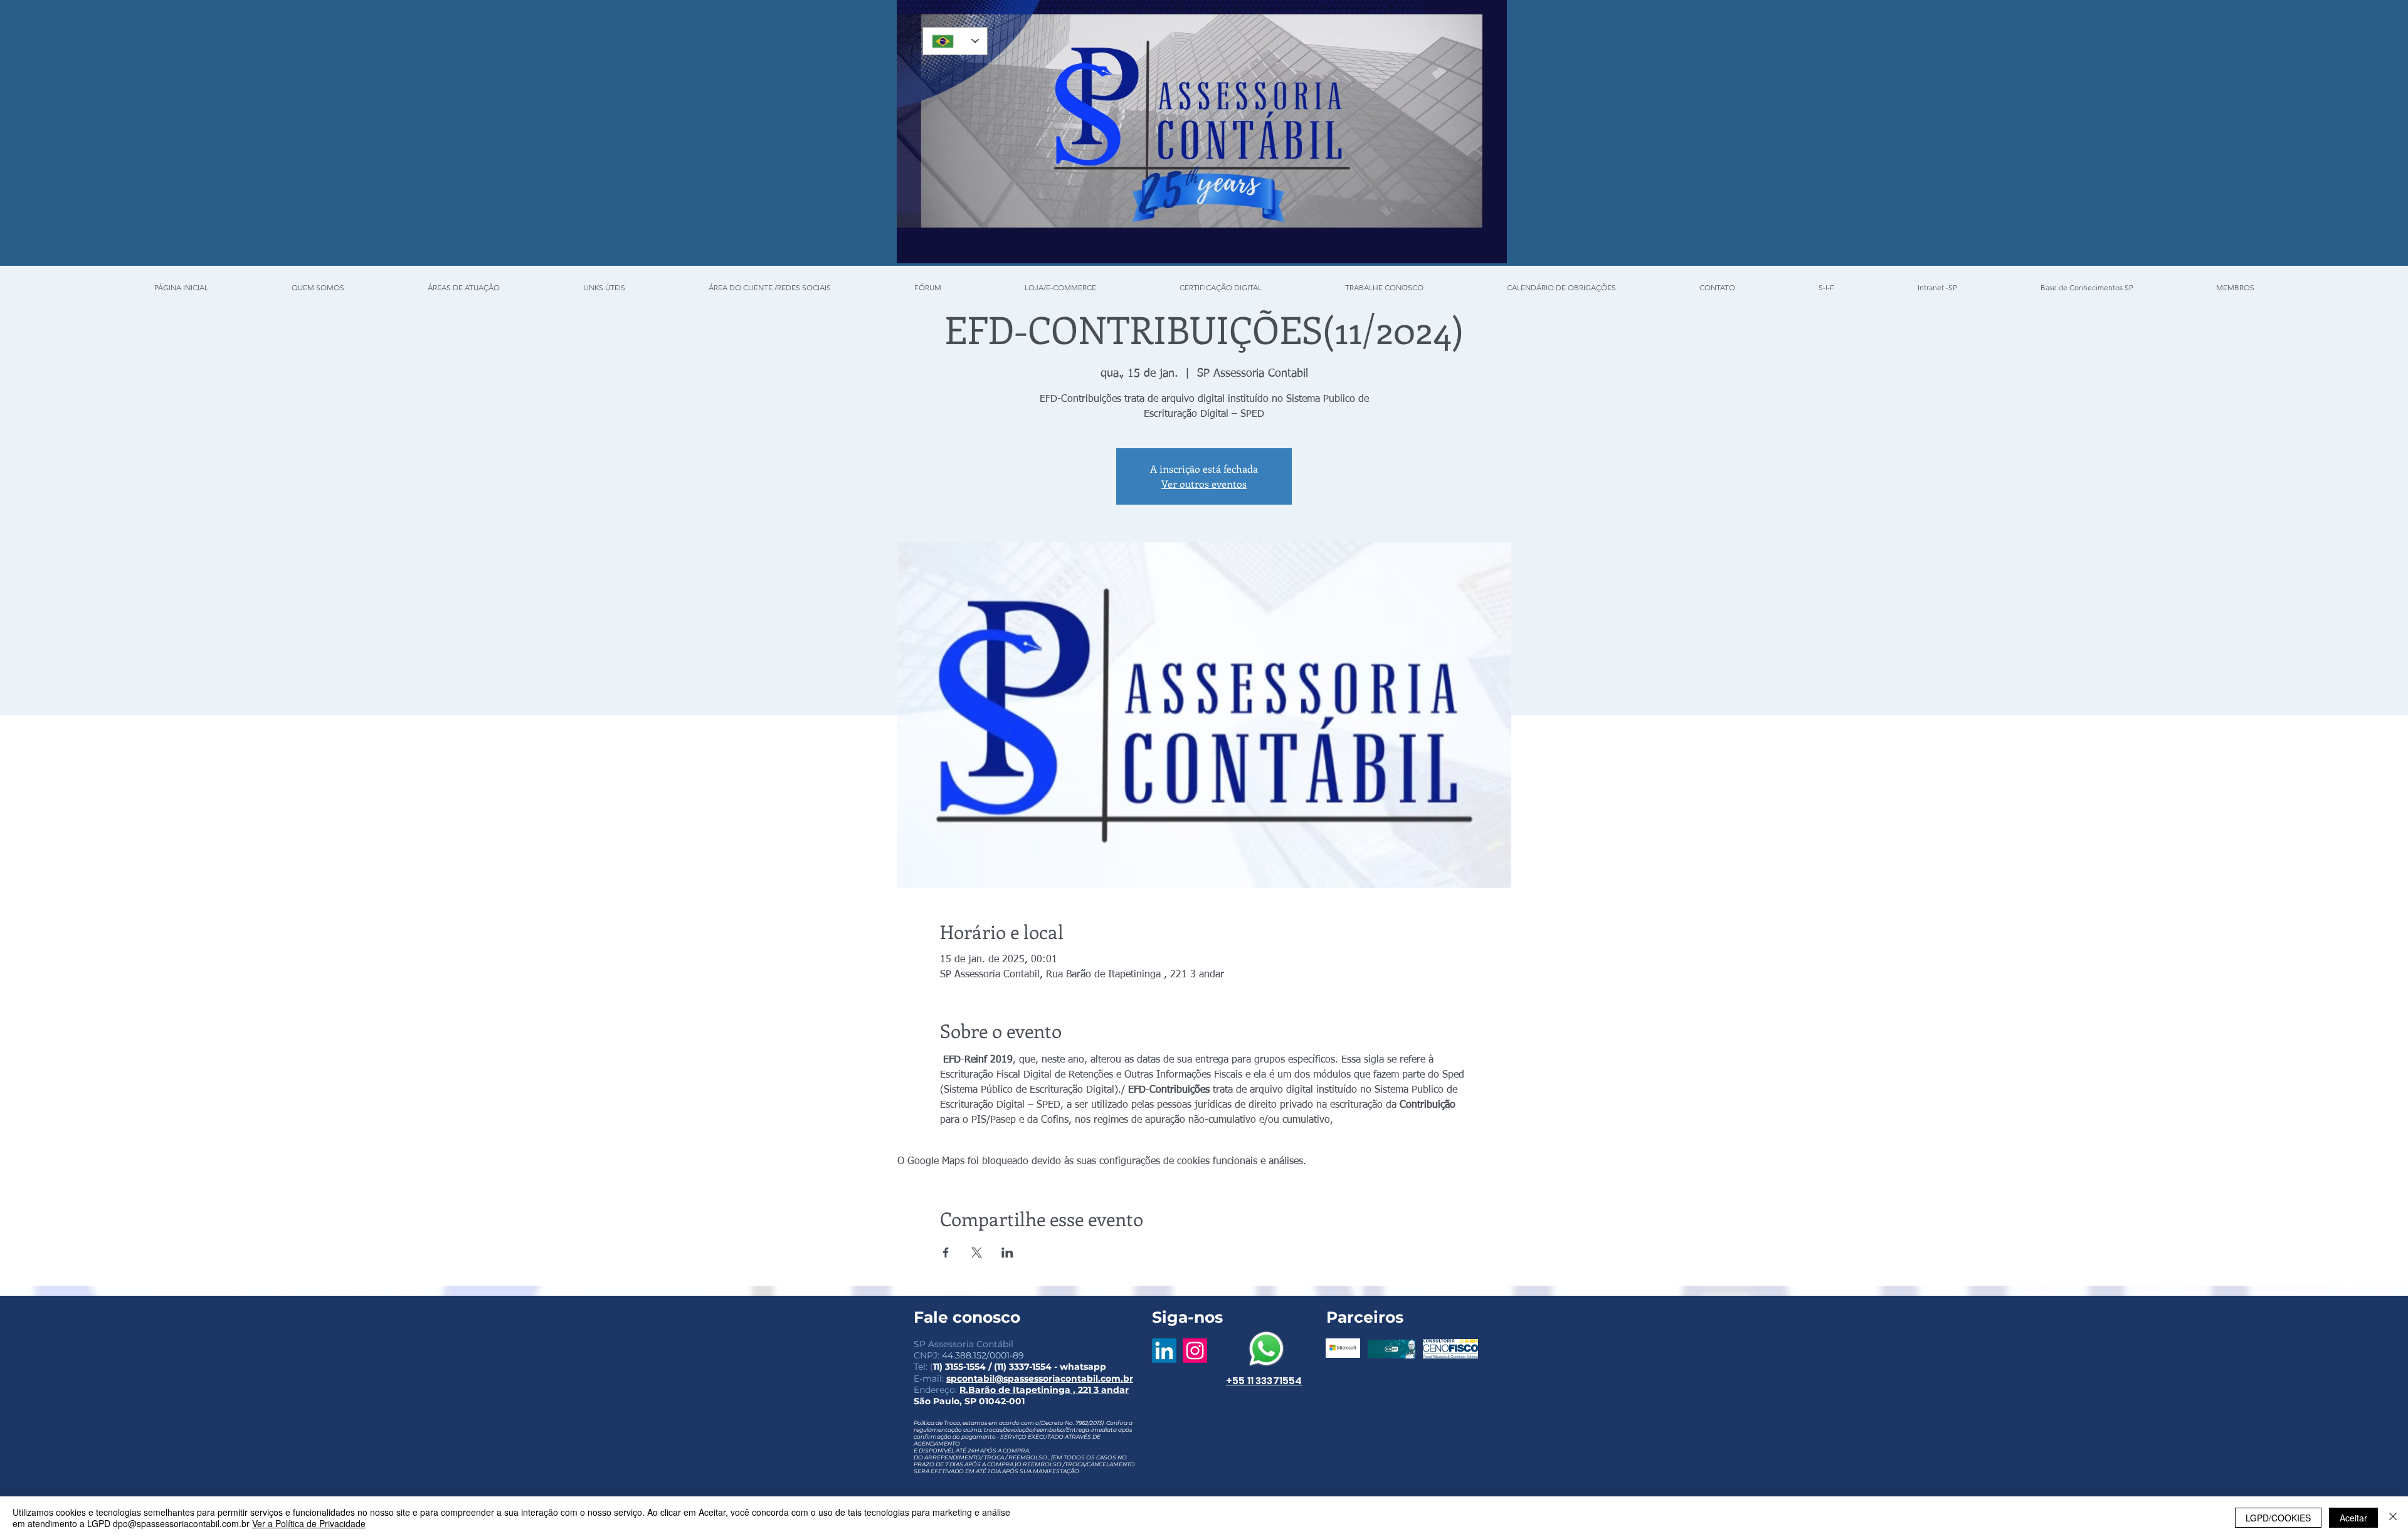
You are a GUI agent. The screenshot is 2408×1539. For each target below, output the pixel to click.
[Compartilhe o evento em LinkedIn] (1007, 1253)
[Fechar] (2393, 1518)
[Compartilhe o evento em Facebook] (946, 1253)
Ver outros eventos (1204, 484)
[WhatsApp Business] (1266, 1349)
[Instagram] (1195, 1351)
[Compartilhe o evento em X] (977, 1253)
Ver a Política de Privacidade (309, 1523)
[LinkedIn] (1164, 1351)
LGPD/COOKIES (2278, 1518)
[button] (1826, 282)
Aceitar (2353, 1518)
